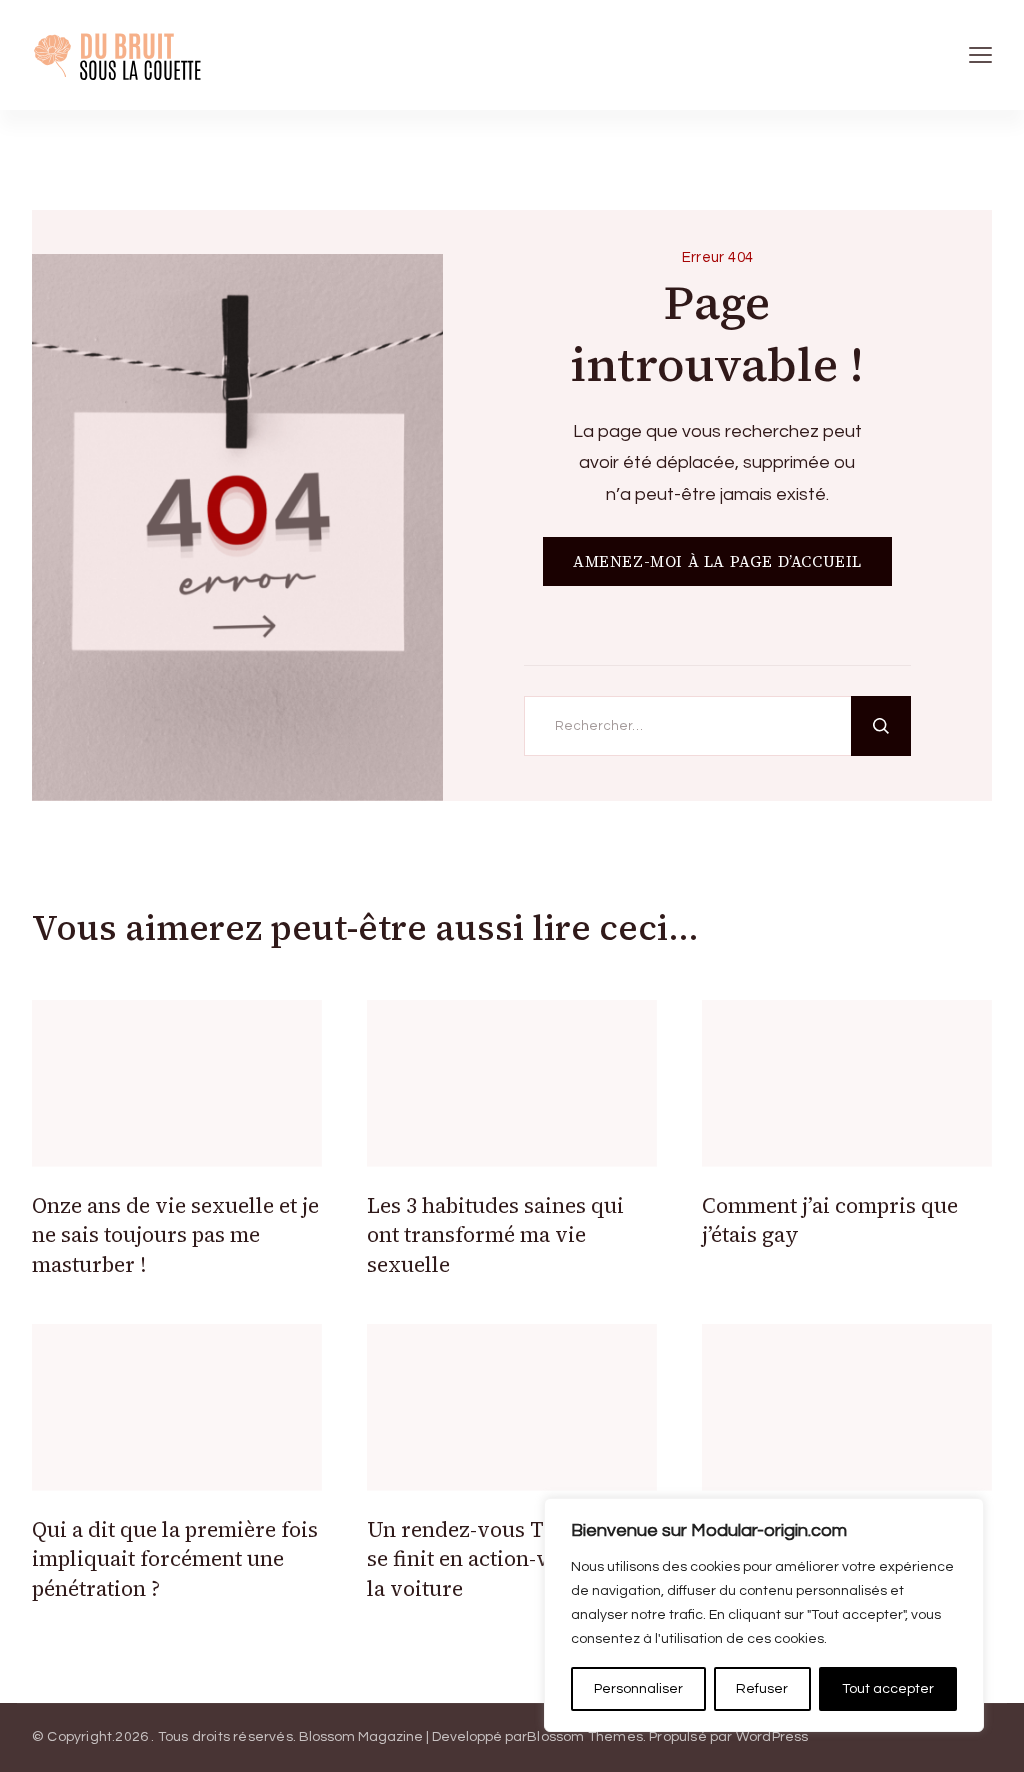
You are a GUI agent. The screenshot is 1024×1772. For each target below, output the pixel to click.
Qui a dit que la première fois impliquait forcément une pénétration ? (175, 1559)
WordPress (772, 1737)
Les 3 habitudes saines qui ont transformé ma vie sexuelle (495, 1235)
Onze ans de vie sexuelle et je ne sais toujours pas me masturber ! (175, 1235)
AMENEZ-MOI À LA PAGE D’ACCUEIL (717, 561)
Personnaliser (638, 1689)
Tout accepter (888, 1689)
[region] (764, 1615)
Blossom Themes (585, 1737)
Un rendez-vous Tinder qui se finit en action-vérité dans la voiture (507, 1559)
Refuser (762, 1689)
